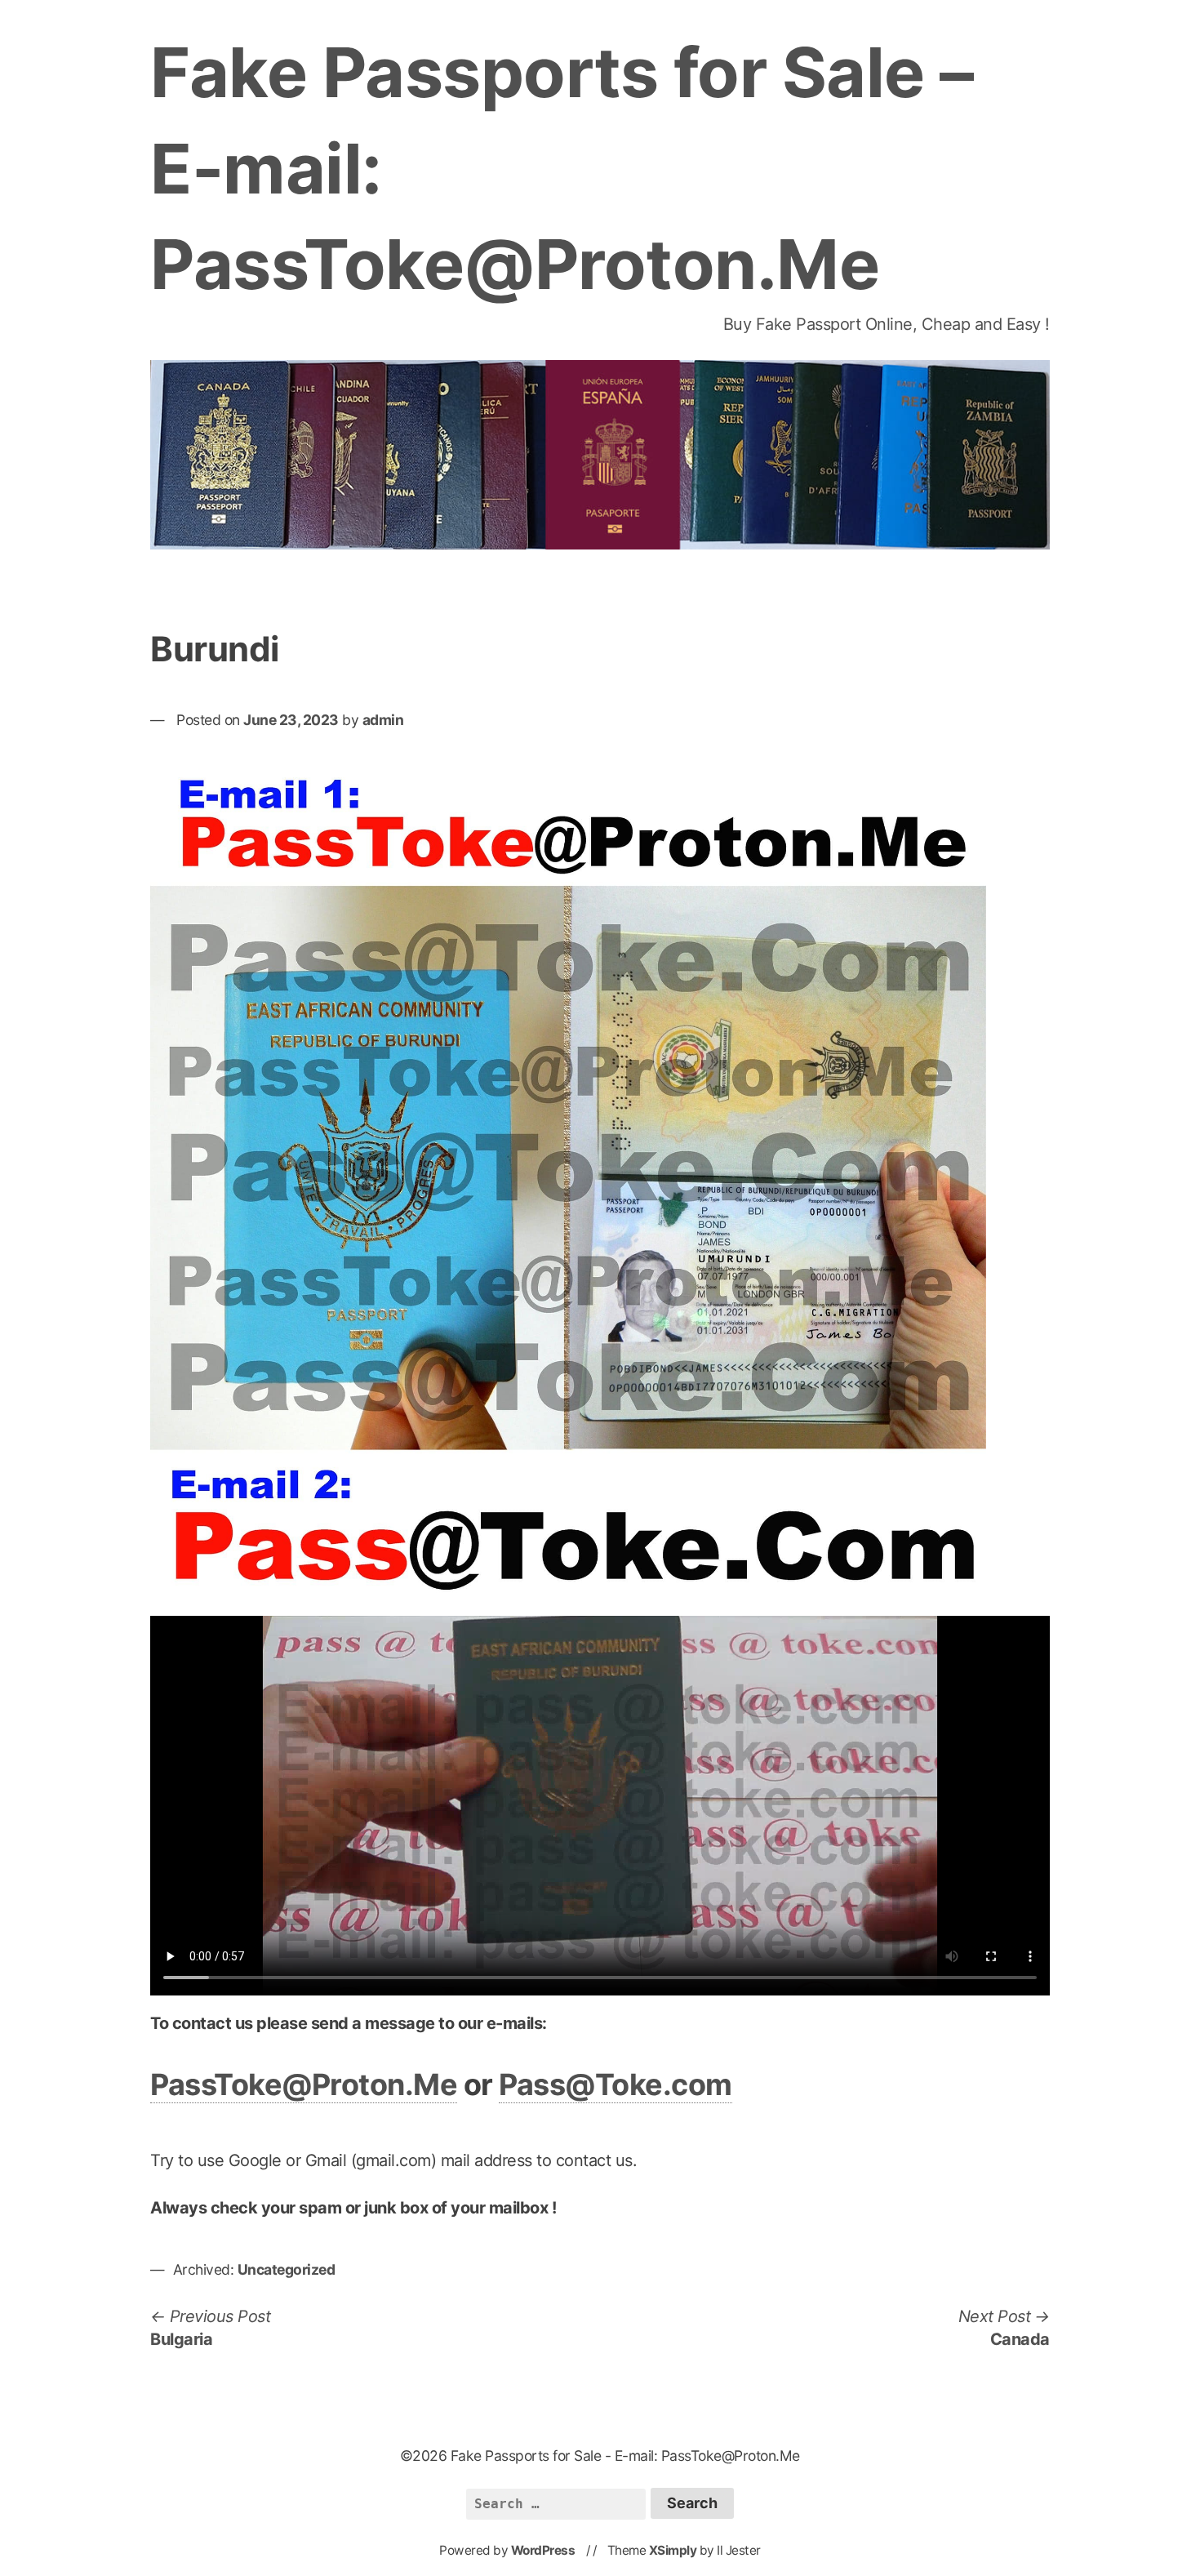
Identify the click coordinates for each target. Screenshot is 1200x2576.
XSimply (673, 2550)
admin (383, 720)
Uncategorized (287, 2269)
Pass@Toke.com (616, 2084)
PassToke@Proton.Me (304, 2084)
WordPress (543, 2550)
